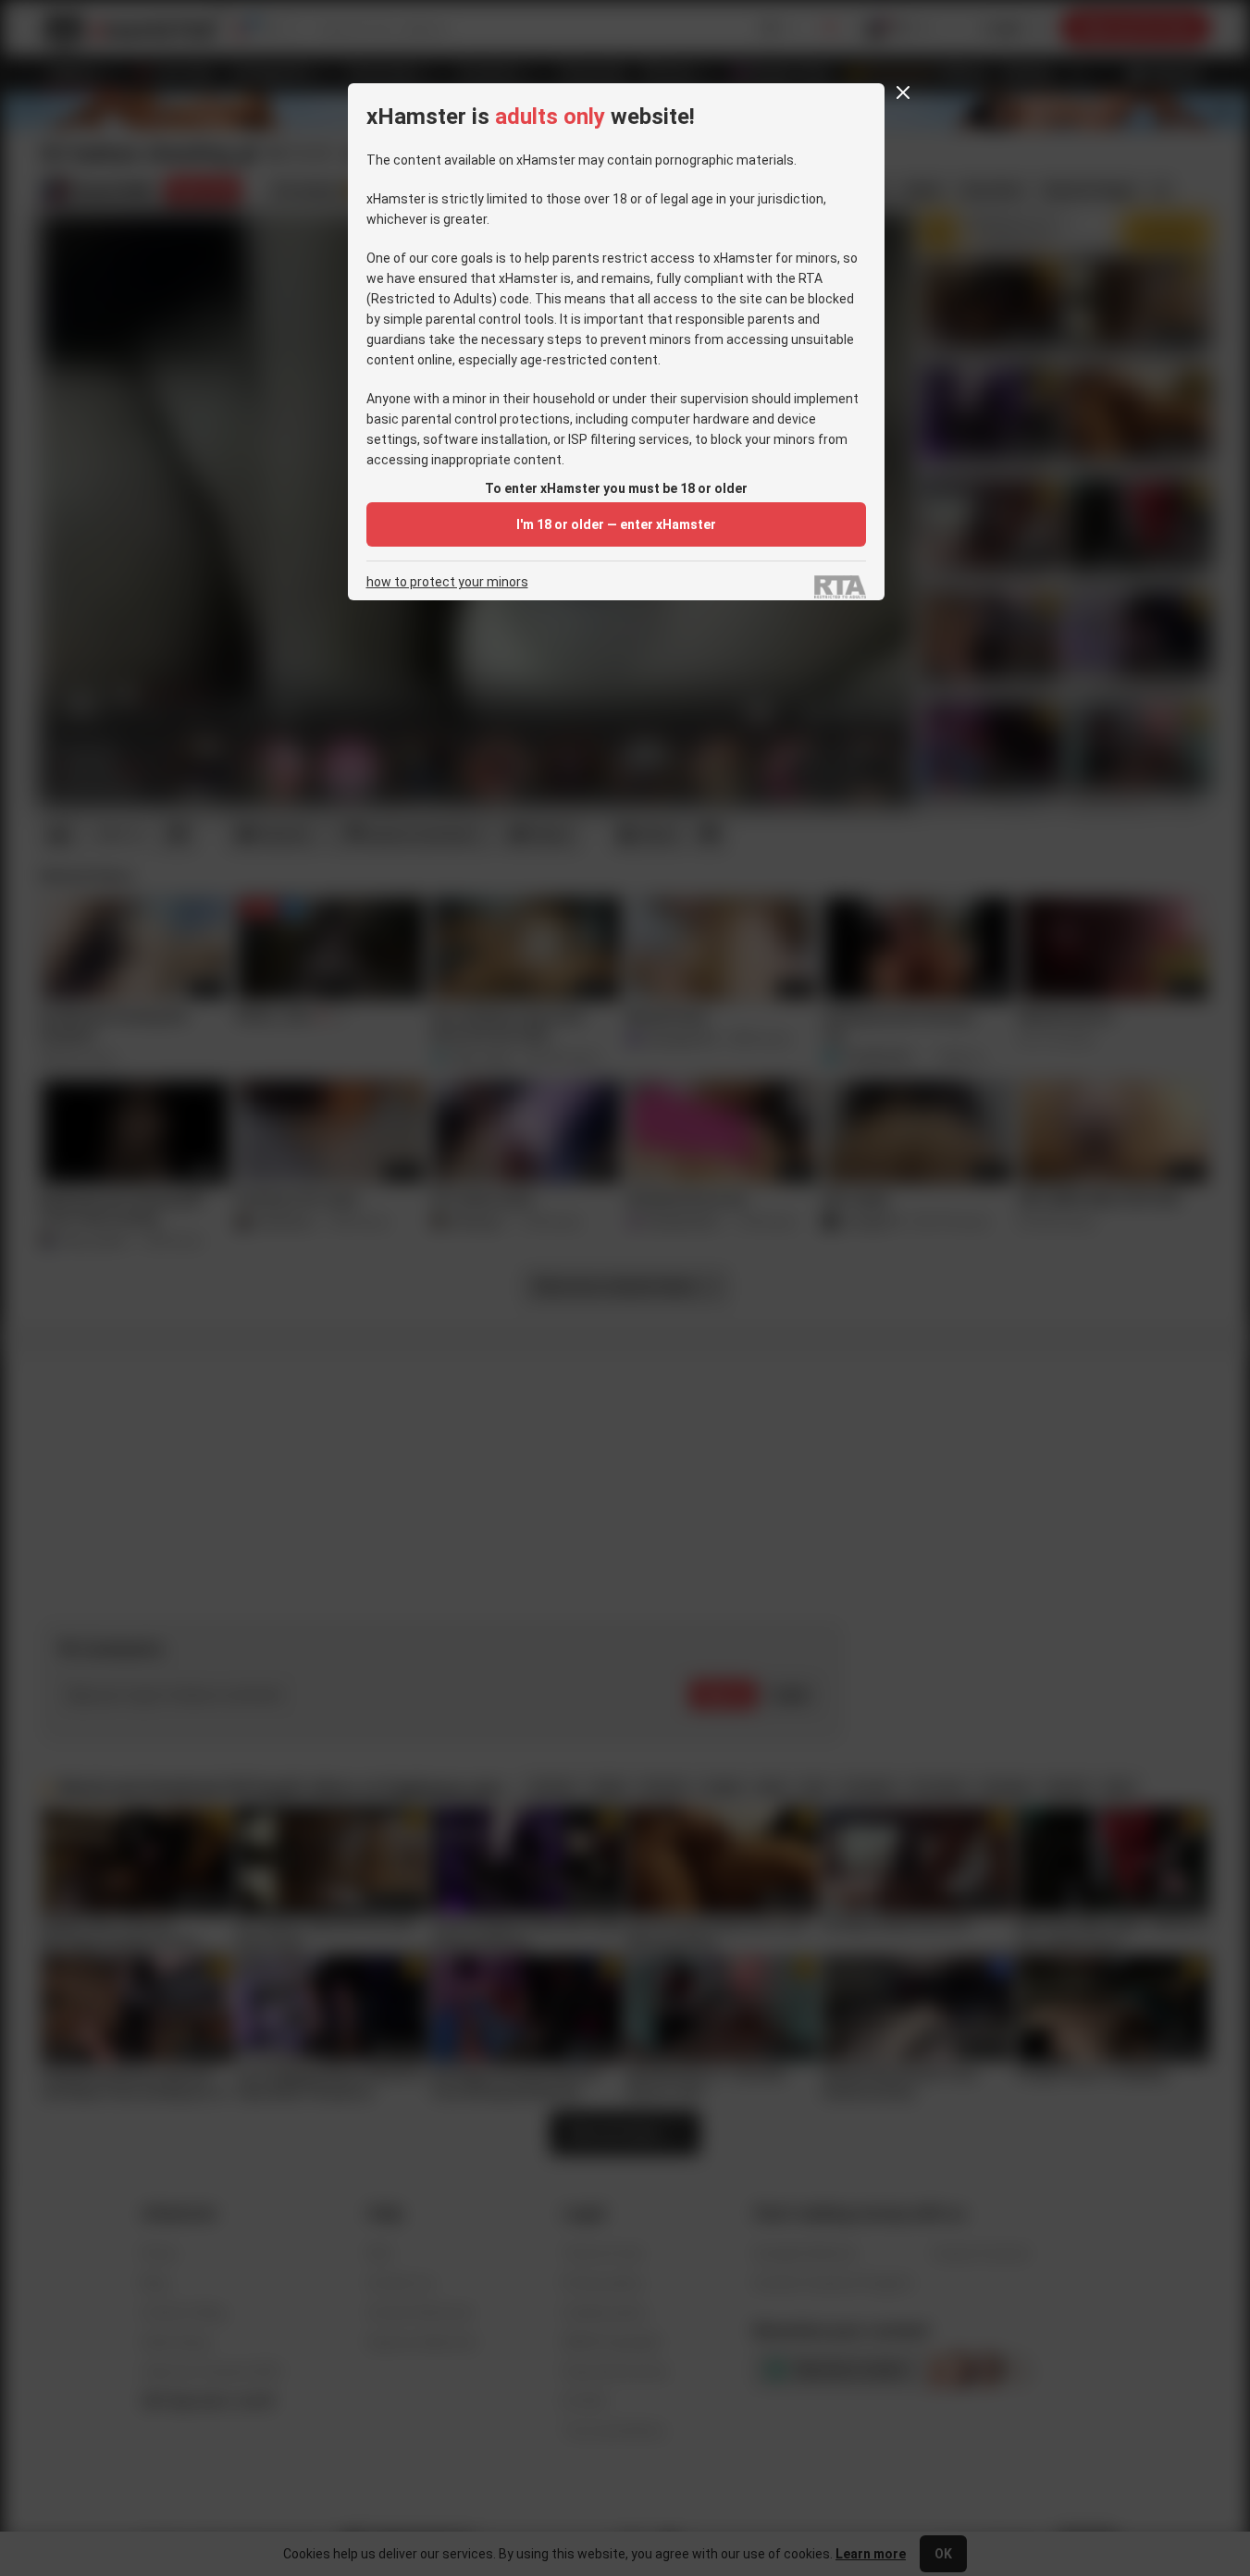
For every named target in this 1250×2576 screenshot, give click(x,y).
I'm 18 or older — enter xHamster (616, 524)
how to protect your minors (447, 582)
